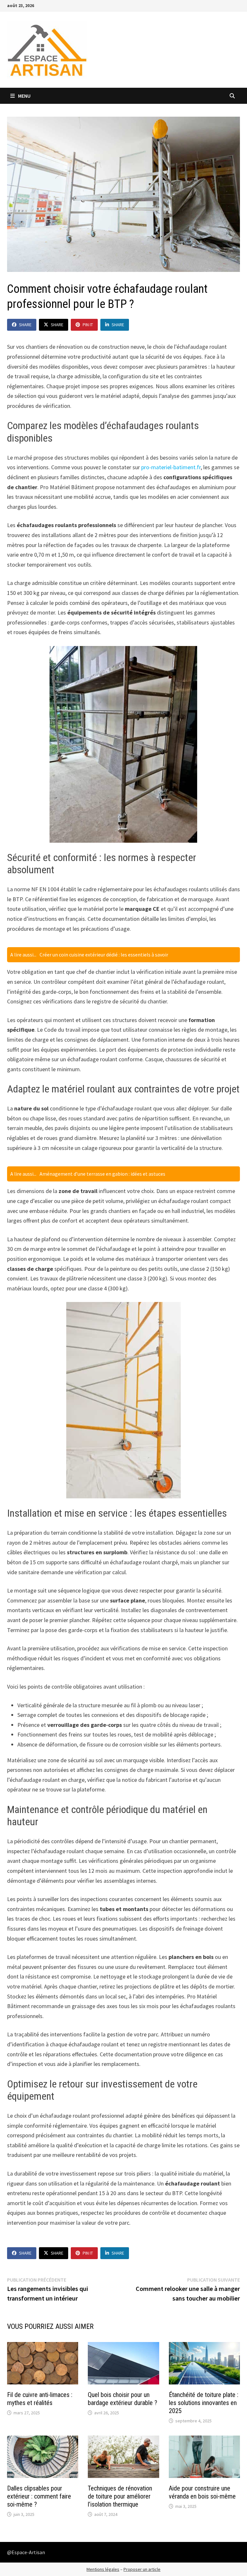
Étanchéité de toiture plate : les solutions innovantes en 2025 (204, 2403)
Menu (24, 96)
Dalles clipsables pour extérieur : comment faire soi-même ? (39, 2496)
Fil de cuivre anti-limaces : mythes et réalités (40, 2399)
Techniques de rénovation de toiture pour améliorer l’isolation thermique (120, 2496)
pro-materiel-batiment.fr (171, 467)
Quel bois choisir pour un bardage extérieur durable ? (123, 2399)
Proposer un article (142, 2569)
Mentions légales (103, 2569)
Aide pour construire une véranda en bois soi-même (202, 2492)
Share (25, 325)
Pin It (88, 325)
